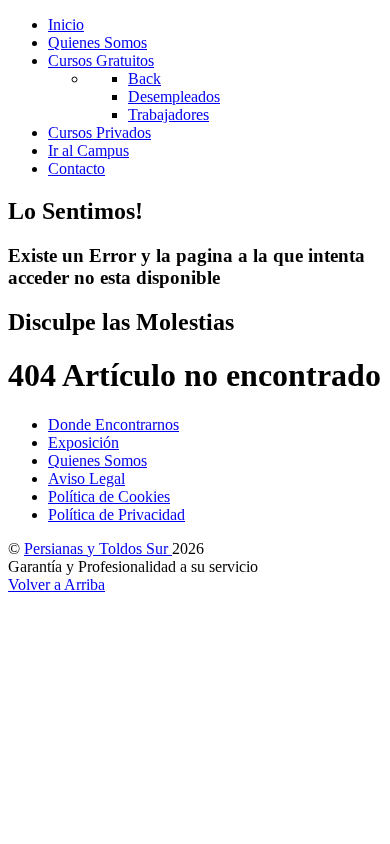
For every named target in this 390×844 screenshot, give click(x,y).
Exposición (83, 442)
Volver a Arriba (56, 584)
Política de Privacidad (116, 514)
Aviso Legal (86, 478)
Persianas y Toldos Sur (98, 548)
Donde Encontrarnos (113, 424)
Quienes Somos (97, 460)
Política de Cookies (109, 496)
